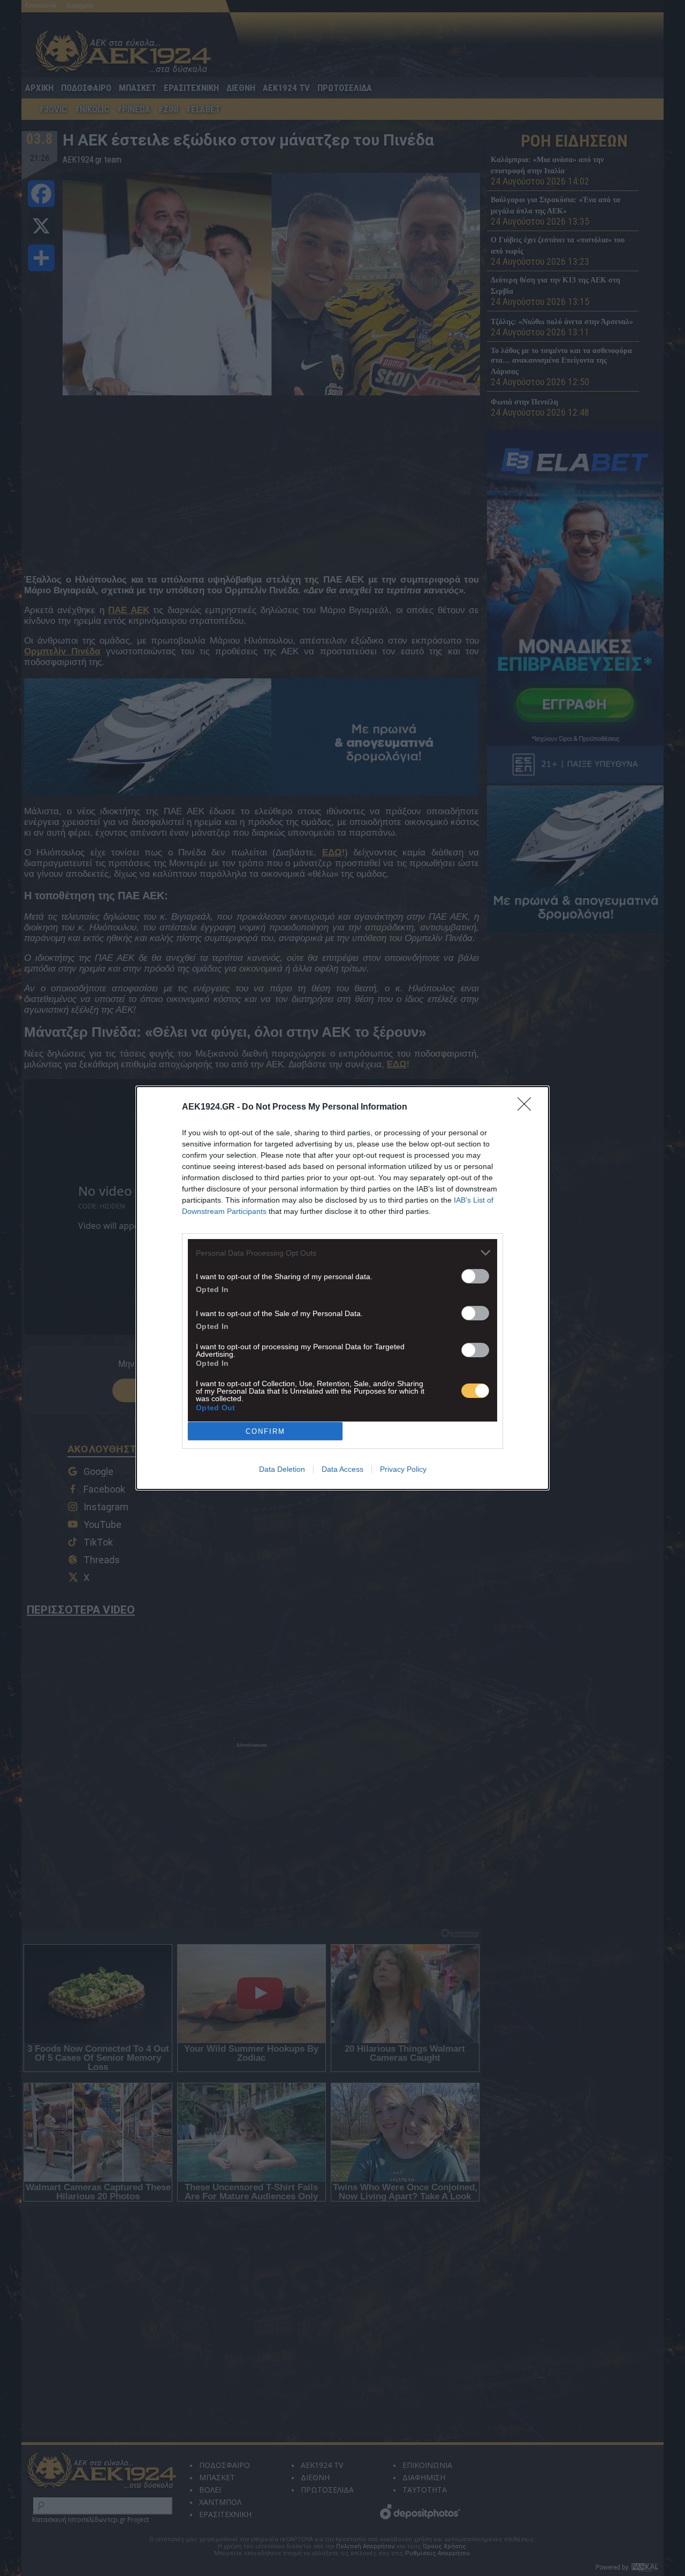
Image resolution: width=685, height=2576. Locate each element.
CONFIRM (265, 1431)
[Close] (528, 1107)
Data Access (342, 1469)
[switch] (475, 1276)
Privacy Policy (403, 1469)
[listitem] (342, 1253)
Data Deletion (282, 1469)
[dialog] (342, 1288)
